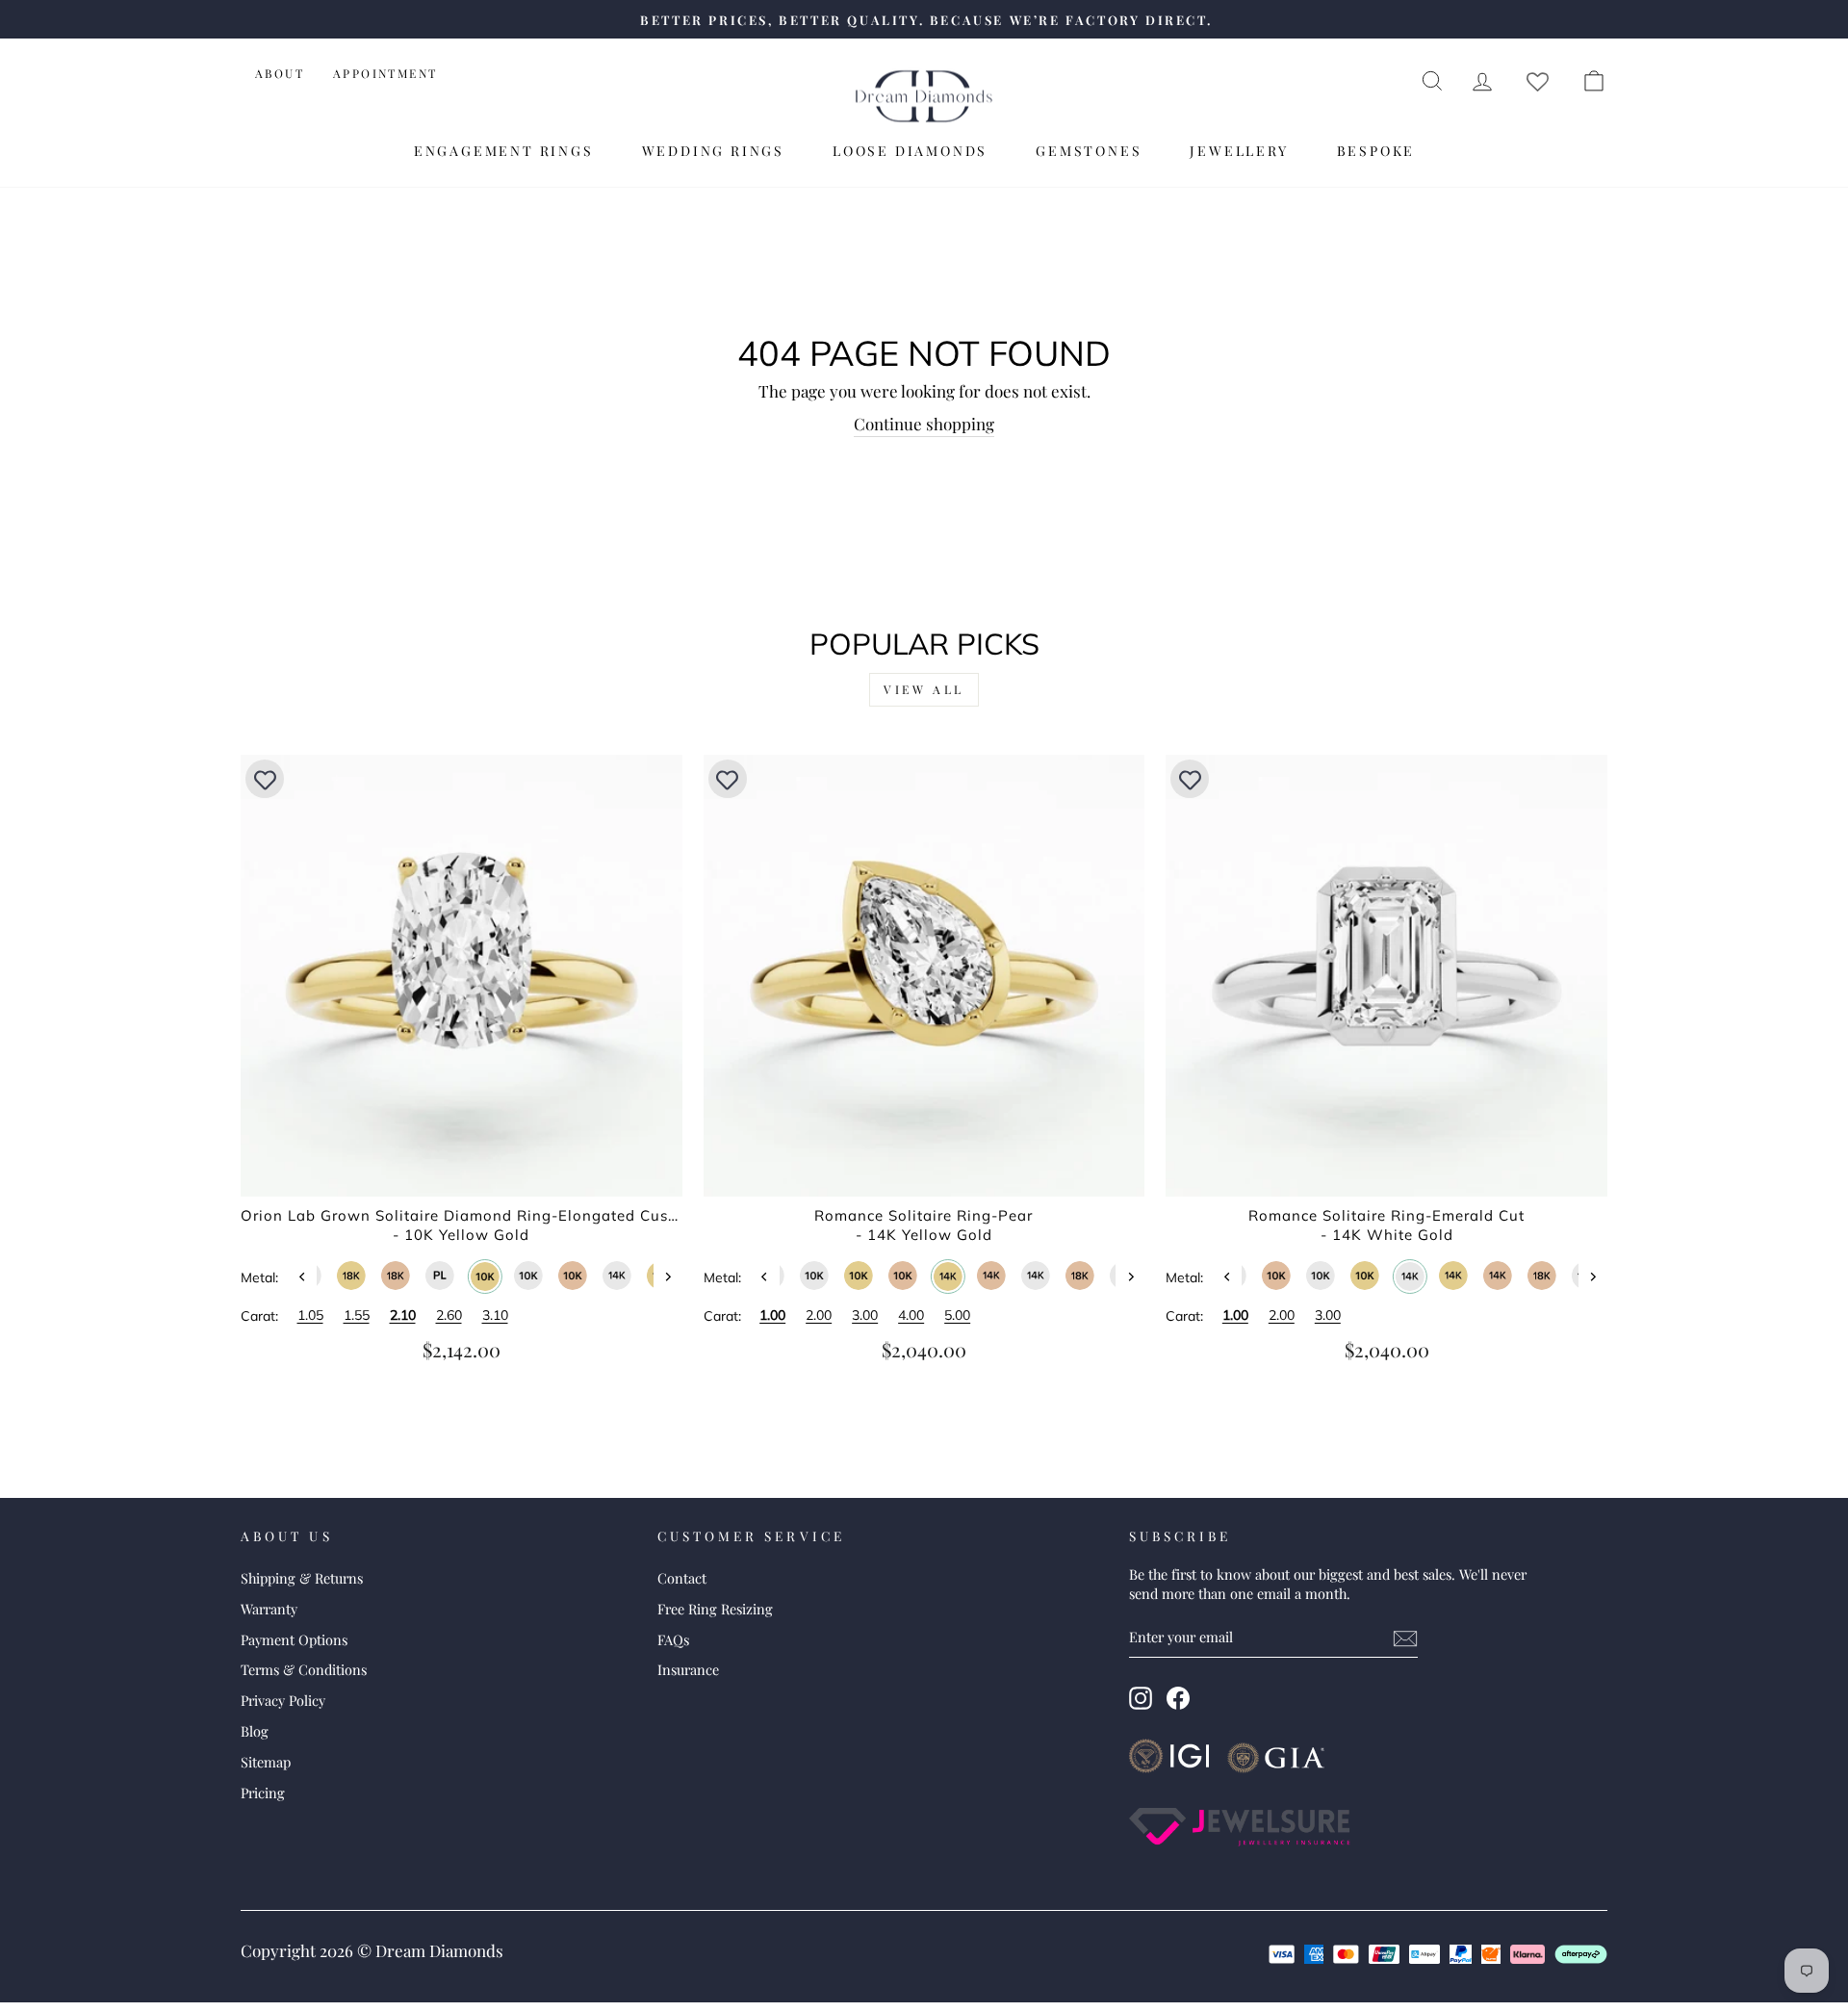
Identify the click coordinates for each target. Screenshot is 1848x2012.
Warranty (269, 1609)
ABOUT (280, 73)
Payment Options (294, 1639)
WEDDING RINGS (713, 151)
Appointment (385, 73)
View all (924, 689)
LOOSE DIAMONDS (910, 151)
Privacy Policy (283, 1700)
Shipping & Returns (302, 1578)
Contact (682, 1578)
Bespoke (1376, 151)
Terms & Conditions (304, 1669)
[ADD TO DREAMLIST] (265, 779)
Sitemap (266, 1762)
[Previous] (302, 1277)
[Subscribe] (1405, 1638)
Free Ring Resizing (715, 1609)
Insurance (688, 1669)
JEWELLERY (1239, 151)
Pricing (263, 1793)
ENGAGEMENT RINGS (504, 151)
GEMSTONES (1089, 151)
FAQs (673, 1639)
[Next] (668, 1277)
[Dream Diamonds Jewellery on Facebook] (1178, 1698)
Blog (255, 1731)
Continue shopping (924, 424)
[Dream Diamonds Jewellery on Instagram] (1141, 1698)
